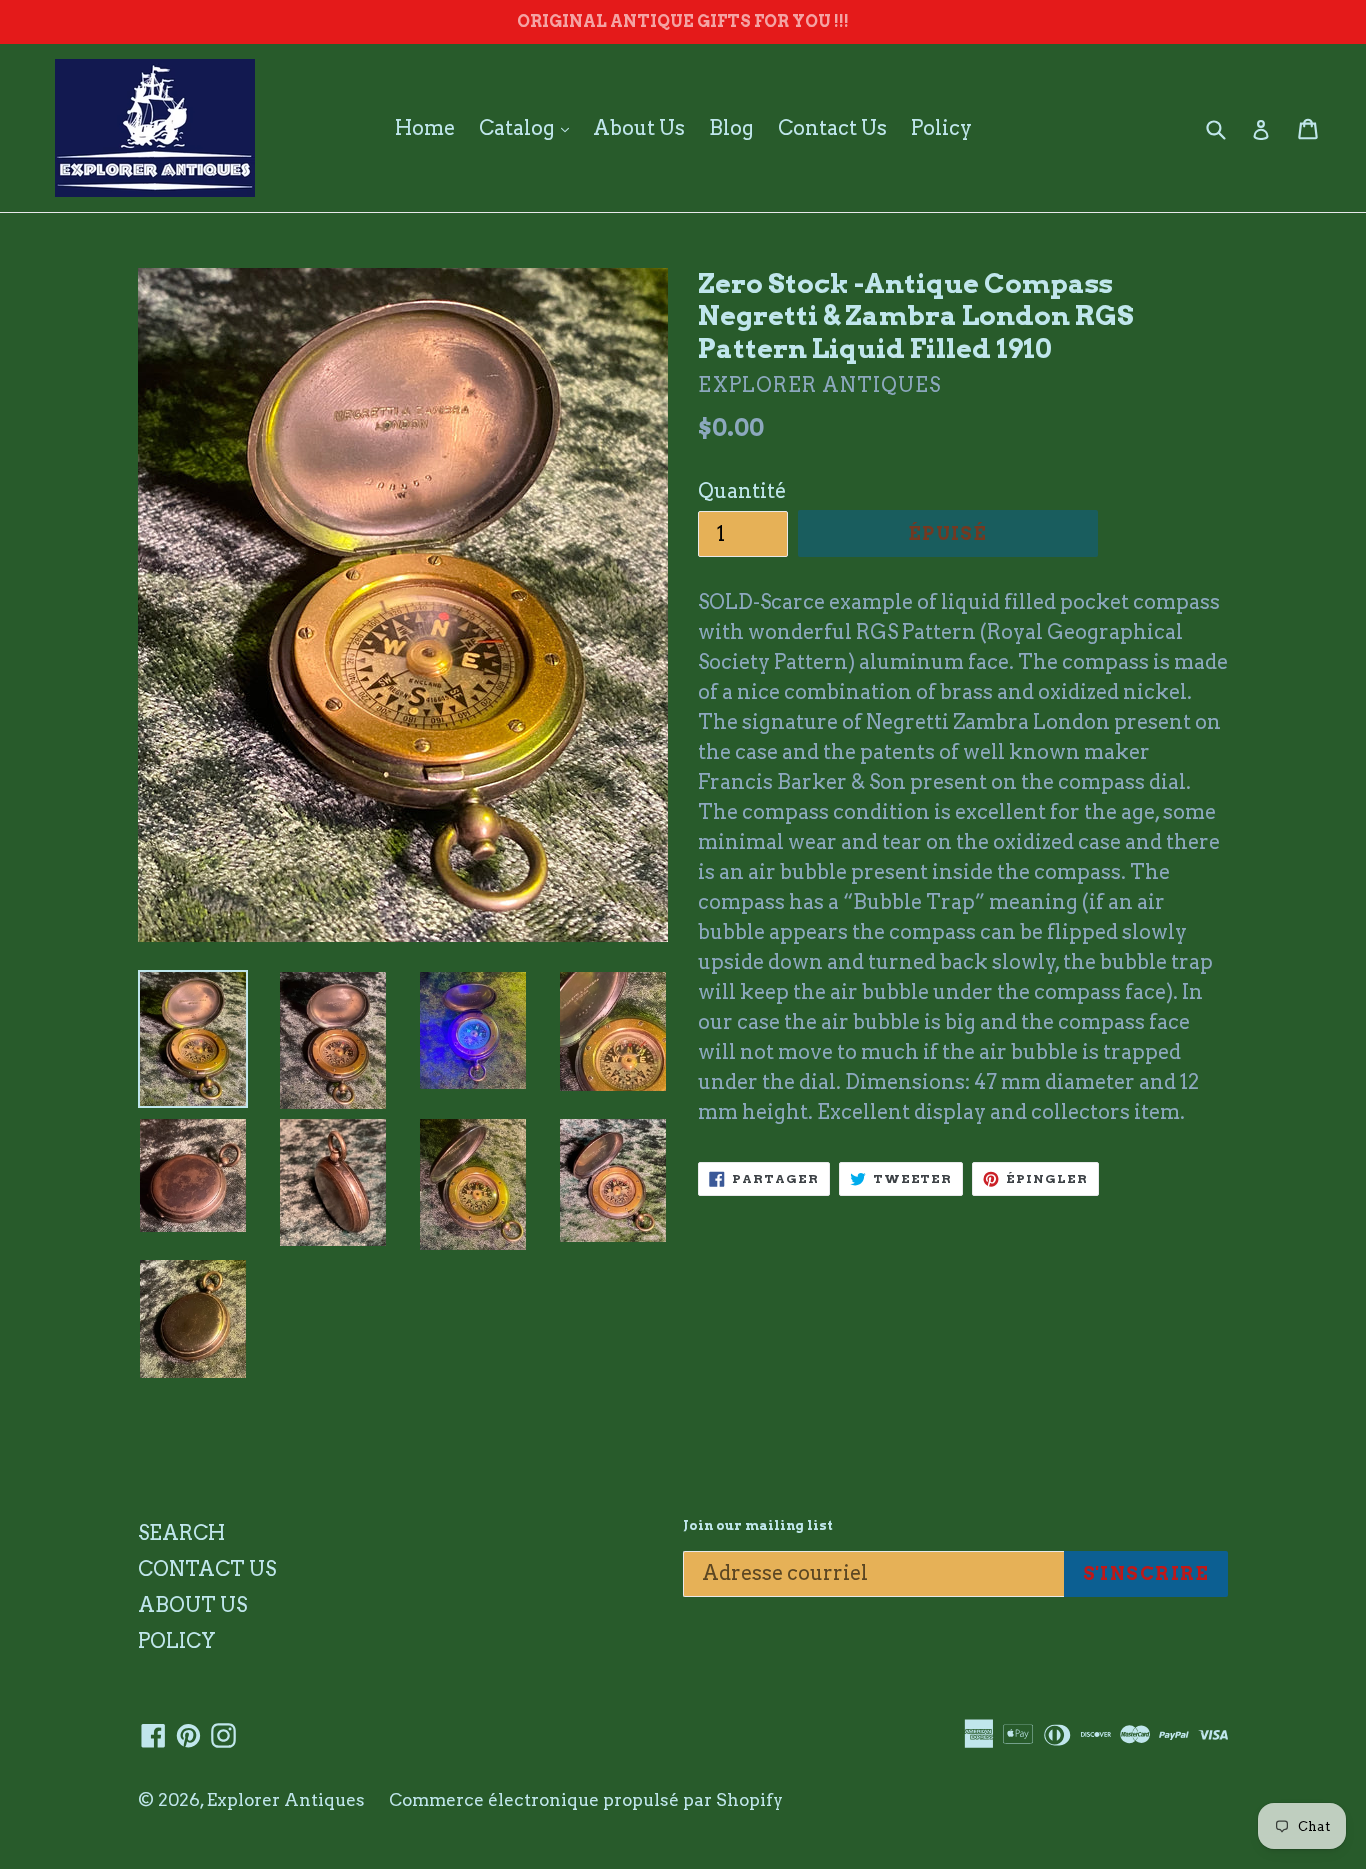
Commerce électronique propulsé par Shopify (586, 1800)
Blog (731, 128)
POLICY (177, 1641)
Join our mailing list (758, 1525)
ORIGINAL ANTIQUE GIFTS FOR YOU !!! (683, 21)
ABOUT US (192, 1605)
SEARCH (181, 1533)
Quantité (742, 491)
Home (425, 128)
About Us (639, 128)
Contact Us (832, 128)
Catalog (529, 127)
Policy (941, 128)
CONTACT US (207, 1569)
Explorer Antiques (286, 1800)
